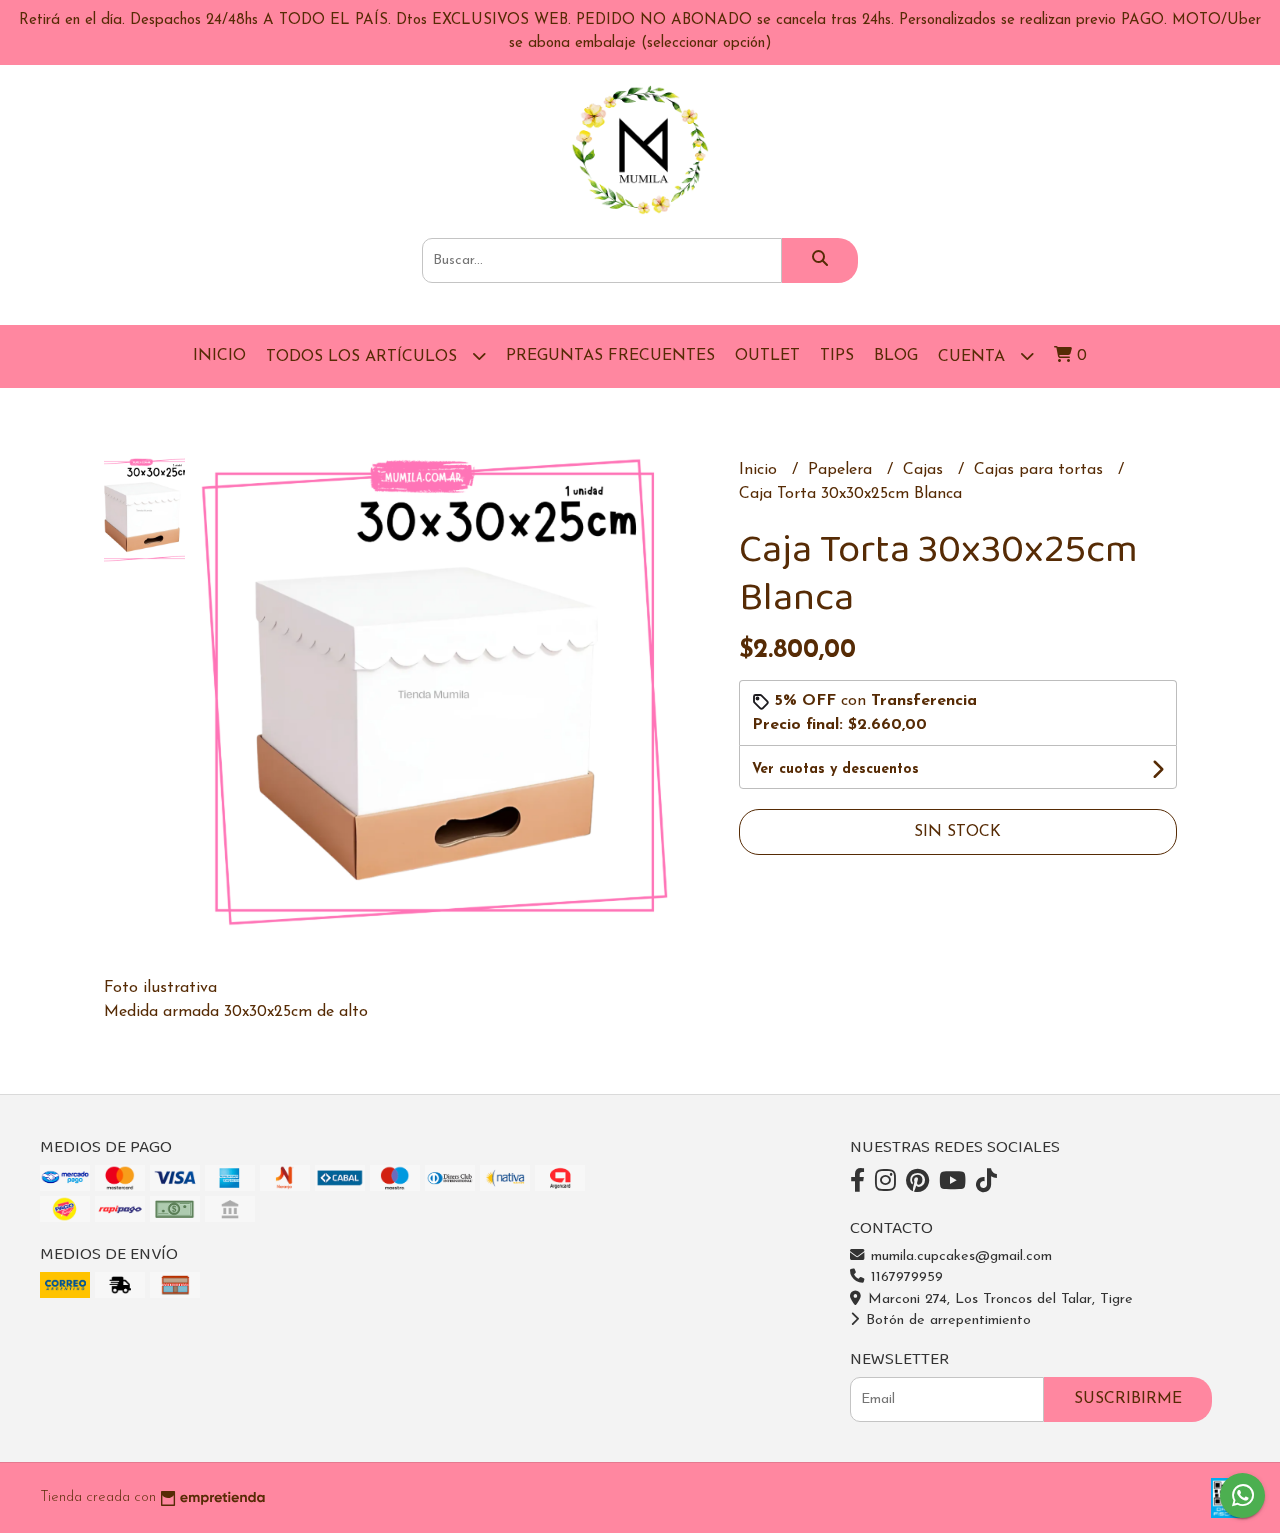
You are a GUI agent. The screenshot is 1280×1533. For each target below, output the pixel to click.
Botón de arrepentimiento (946, 1320)
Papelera (842, 470)
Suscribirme (1128, 1399)
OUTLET (767, 356)
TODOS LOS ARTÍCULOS (364, 357)
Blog (896, 356)
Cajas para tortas (1041, 470)
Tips (837, 356)
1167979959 (904, 1277)
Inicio (219, 356)
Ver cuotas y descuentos (835, 769)
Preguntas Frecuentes (610, 356)
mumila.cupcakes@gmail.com (959, 1256)
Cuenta (974, 357)
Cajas (925, 470)
